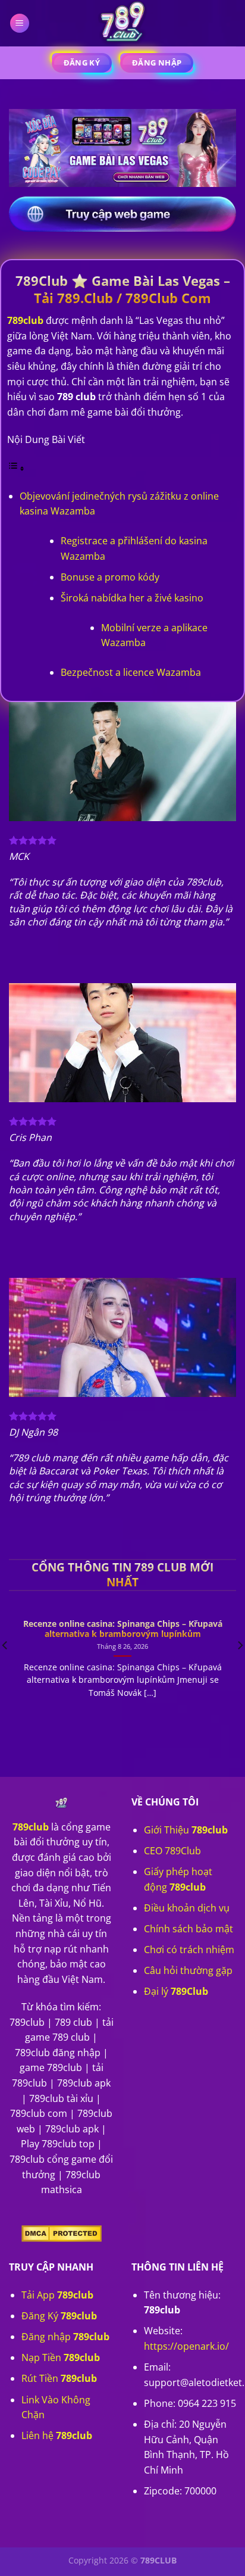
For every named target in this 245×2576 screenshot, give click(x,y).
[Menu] (20, 24)
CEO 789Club (172, 1851)
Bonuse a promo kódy (110, 577)
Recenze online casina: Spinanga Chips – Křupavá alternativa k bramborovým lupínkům (123, 1629)
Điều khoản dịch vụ (187, 1908)
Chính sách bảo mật (189, 1929)
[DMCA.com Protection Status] (62, 2233)
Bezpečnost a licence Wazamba (131, 672)
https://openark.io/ (186, 2346)
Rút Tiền (59, 2378)
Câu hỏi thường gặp (188, 1970)
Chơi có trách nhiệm (189, 1950)
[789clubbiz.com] (122, 23)
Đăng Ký (59, 2316)
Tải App (57, 2295)
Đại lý (176, 1991)
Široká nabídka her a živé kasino (132, 598)
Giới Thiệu (186, 1830)
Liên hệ (57, 2435)
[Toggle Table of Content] (16, 468)
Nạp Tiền (61, 2357)
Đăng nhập (65, 2337)
